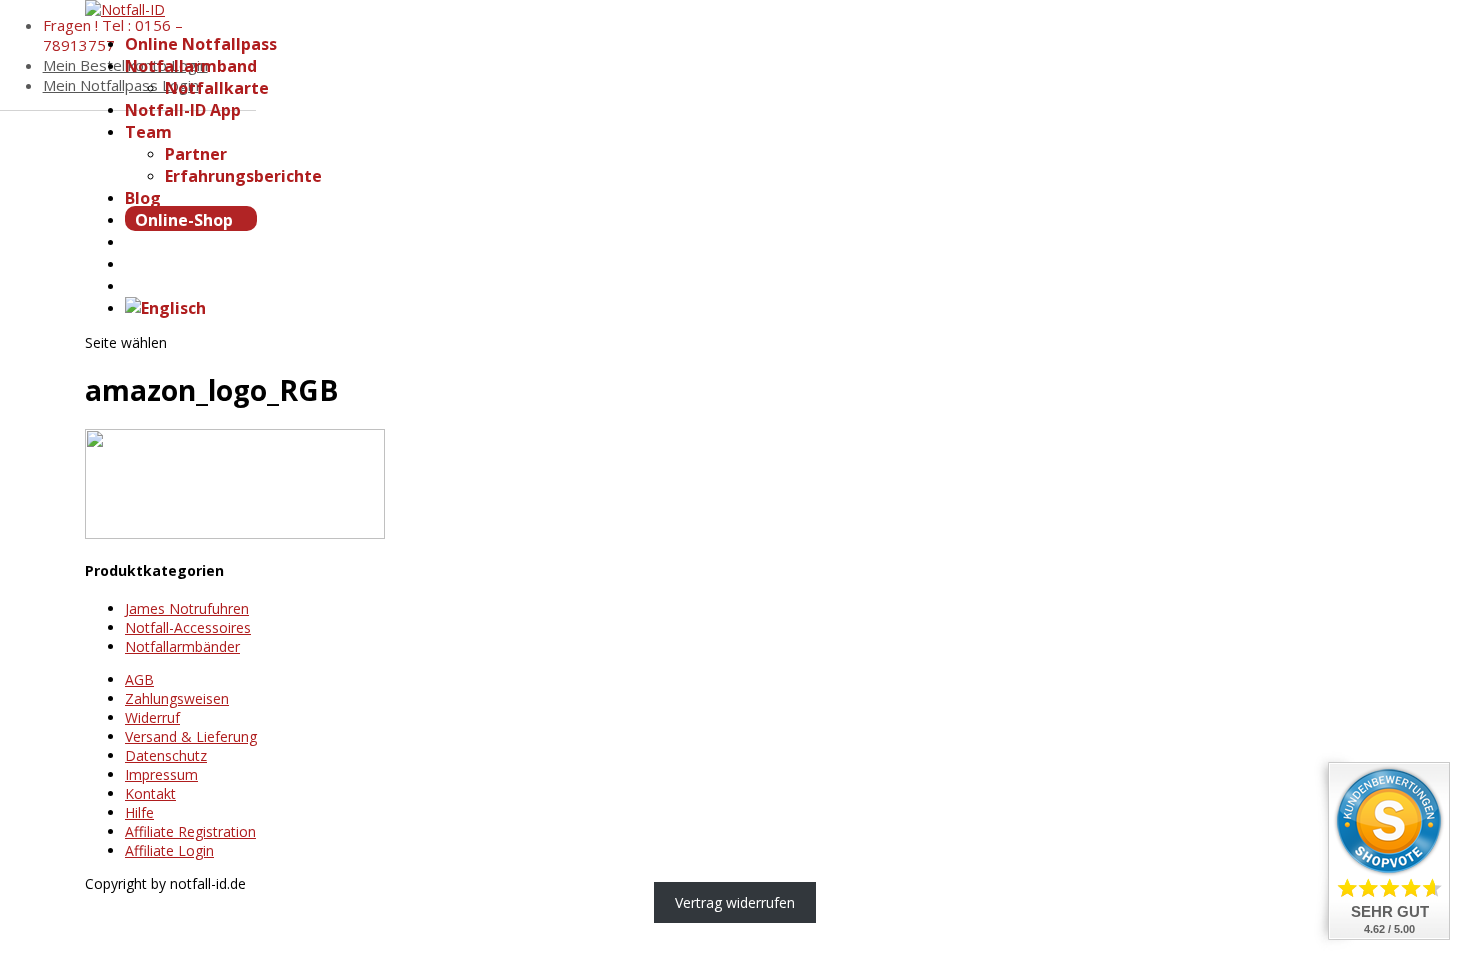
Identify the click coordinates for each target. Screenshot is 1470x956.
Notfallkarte (217, 88)
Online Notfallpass (201, 44)
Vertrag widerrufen (735, 902)
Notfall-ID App (183, 110)
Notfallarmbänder (182, 646)
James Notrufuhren (187, 608)
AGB (139, 679)
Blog (143, 198)
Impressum (161, 774)
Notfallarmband (191, 66)
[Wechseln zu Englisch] (165, 308)
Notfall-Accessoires (188, 627)
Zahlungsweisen (177, 698)
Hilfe (139, 812)
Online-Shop (186, 220)
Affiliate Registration (190, 831)
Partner (196, 154)
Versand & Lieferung (191, 736)
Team (148, 132)
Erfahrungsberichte (243, 176)
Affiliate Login (169, 850)
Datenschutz (166, 755)
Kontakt (150, 793)
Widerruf (152, 717)
